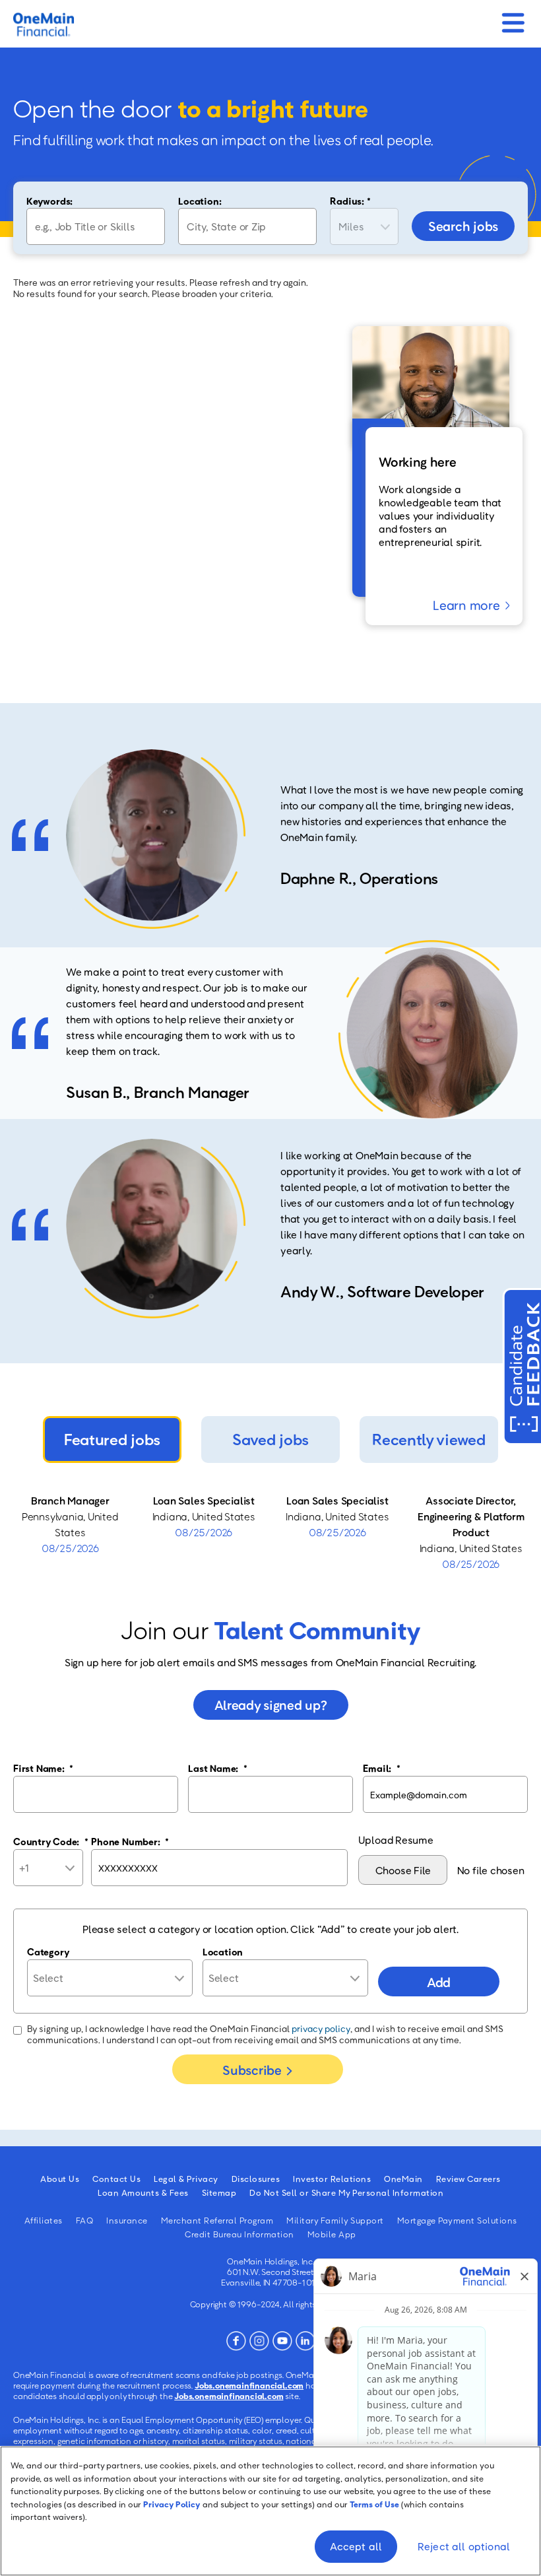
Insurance (127, 2220)
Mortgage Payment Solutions (457, 2220)
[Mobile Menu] (513, 19)
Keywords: (49, 201)
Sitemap (219, 2192)
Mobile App (332, 2234)
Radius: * (350, 201)
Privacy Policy (172, 2504)
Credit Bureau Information (239, 2234)
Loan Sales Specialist (204, 1501)
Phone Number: (130, 1841)
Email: (381, 1768)
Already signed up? (271, 1705)
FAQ (85, 2220)
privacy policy (321, 2028)
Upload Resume (396, 1840)
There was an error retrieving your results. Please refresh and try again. (161, 282)
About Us (60, 2179)
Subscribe (252, 2070)
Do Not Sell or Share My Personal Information (346, 2192)
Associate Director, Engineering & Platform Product (471, 1516)
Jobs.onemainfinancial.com (249, 2385)
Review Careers (468, 2179)
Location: (200, 201)
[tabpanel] (270, 1532)
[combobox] (247, 226)
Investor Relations (332, 2179)
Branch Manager (70, 1501)
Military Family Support (335, 2220)
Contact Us (116, 2179)
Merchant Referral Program (217, 2220)
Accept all (356, 2546)
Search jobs (463, 226)
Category (48, 1951)
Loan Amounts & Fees (143, 2192)
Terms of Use (374, 2504)
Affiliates (44, 2220)
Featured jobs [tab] (112, 1439)
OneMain (403, 2179)
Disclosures (256, 2179)
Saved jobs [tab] (270, 1439)
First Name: (43, 1768)
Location (223, 1951)
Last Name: (217, 1768)
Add (439, 1982)
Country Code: (51, 1841)
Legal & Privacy (186, 2179)
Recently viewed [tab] (429, 1439)
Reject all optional (464, 2546)
